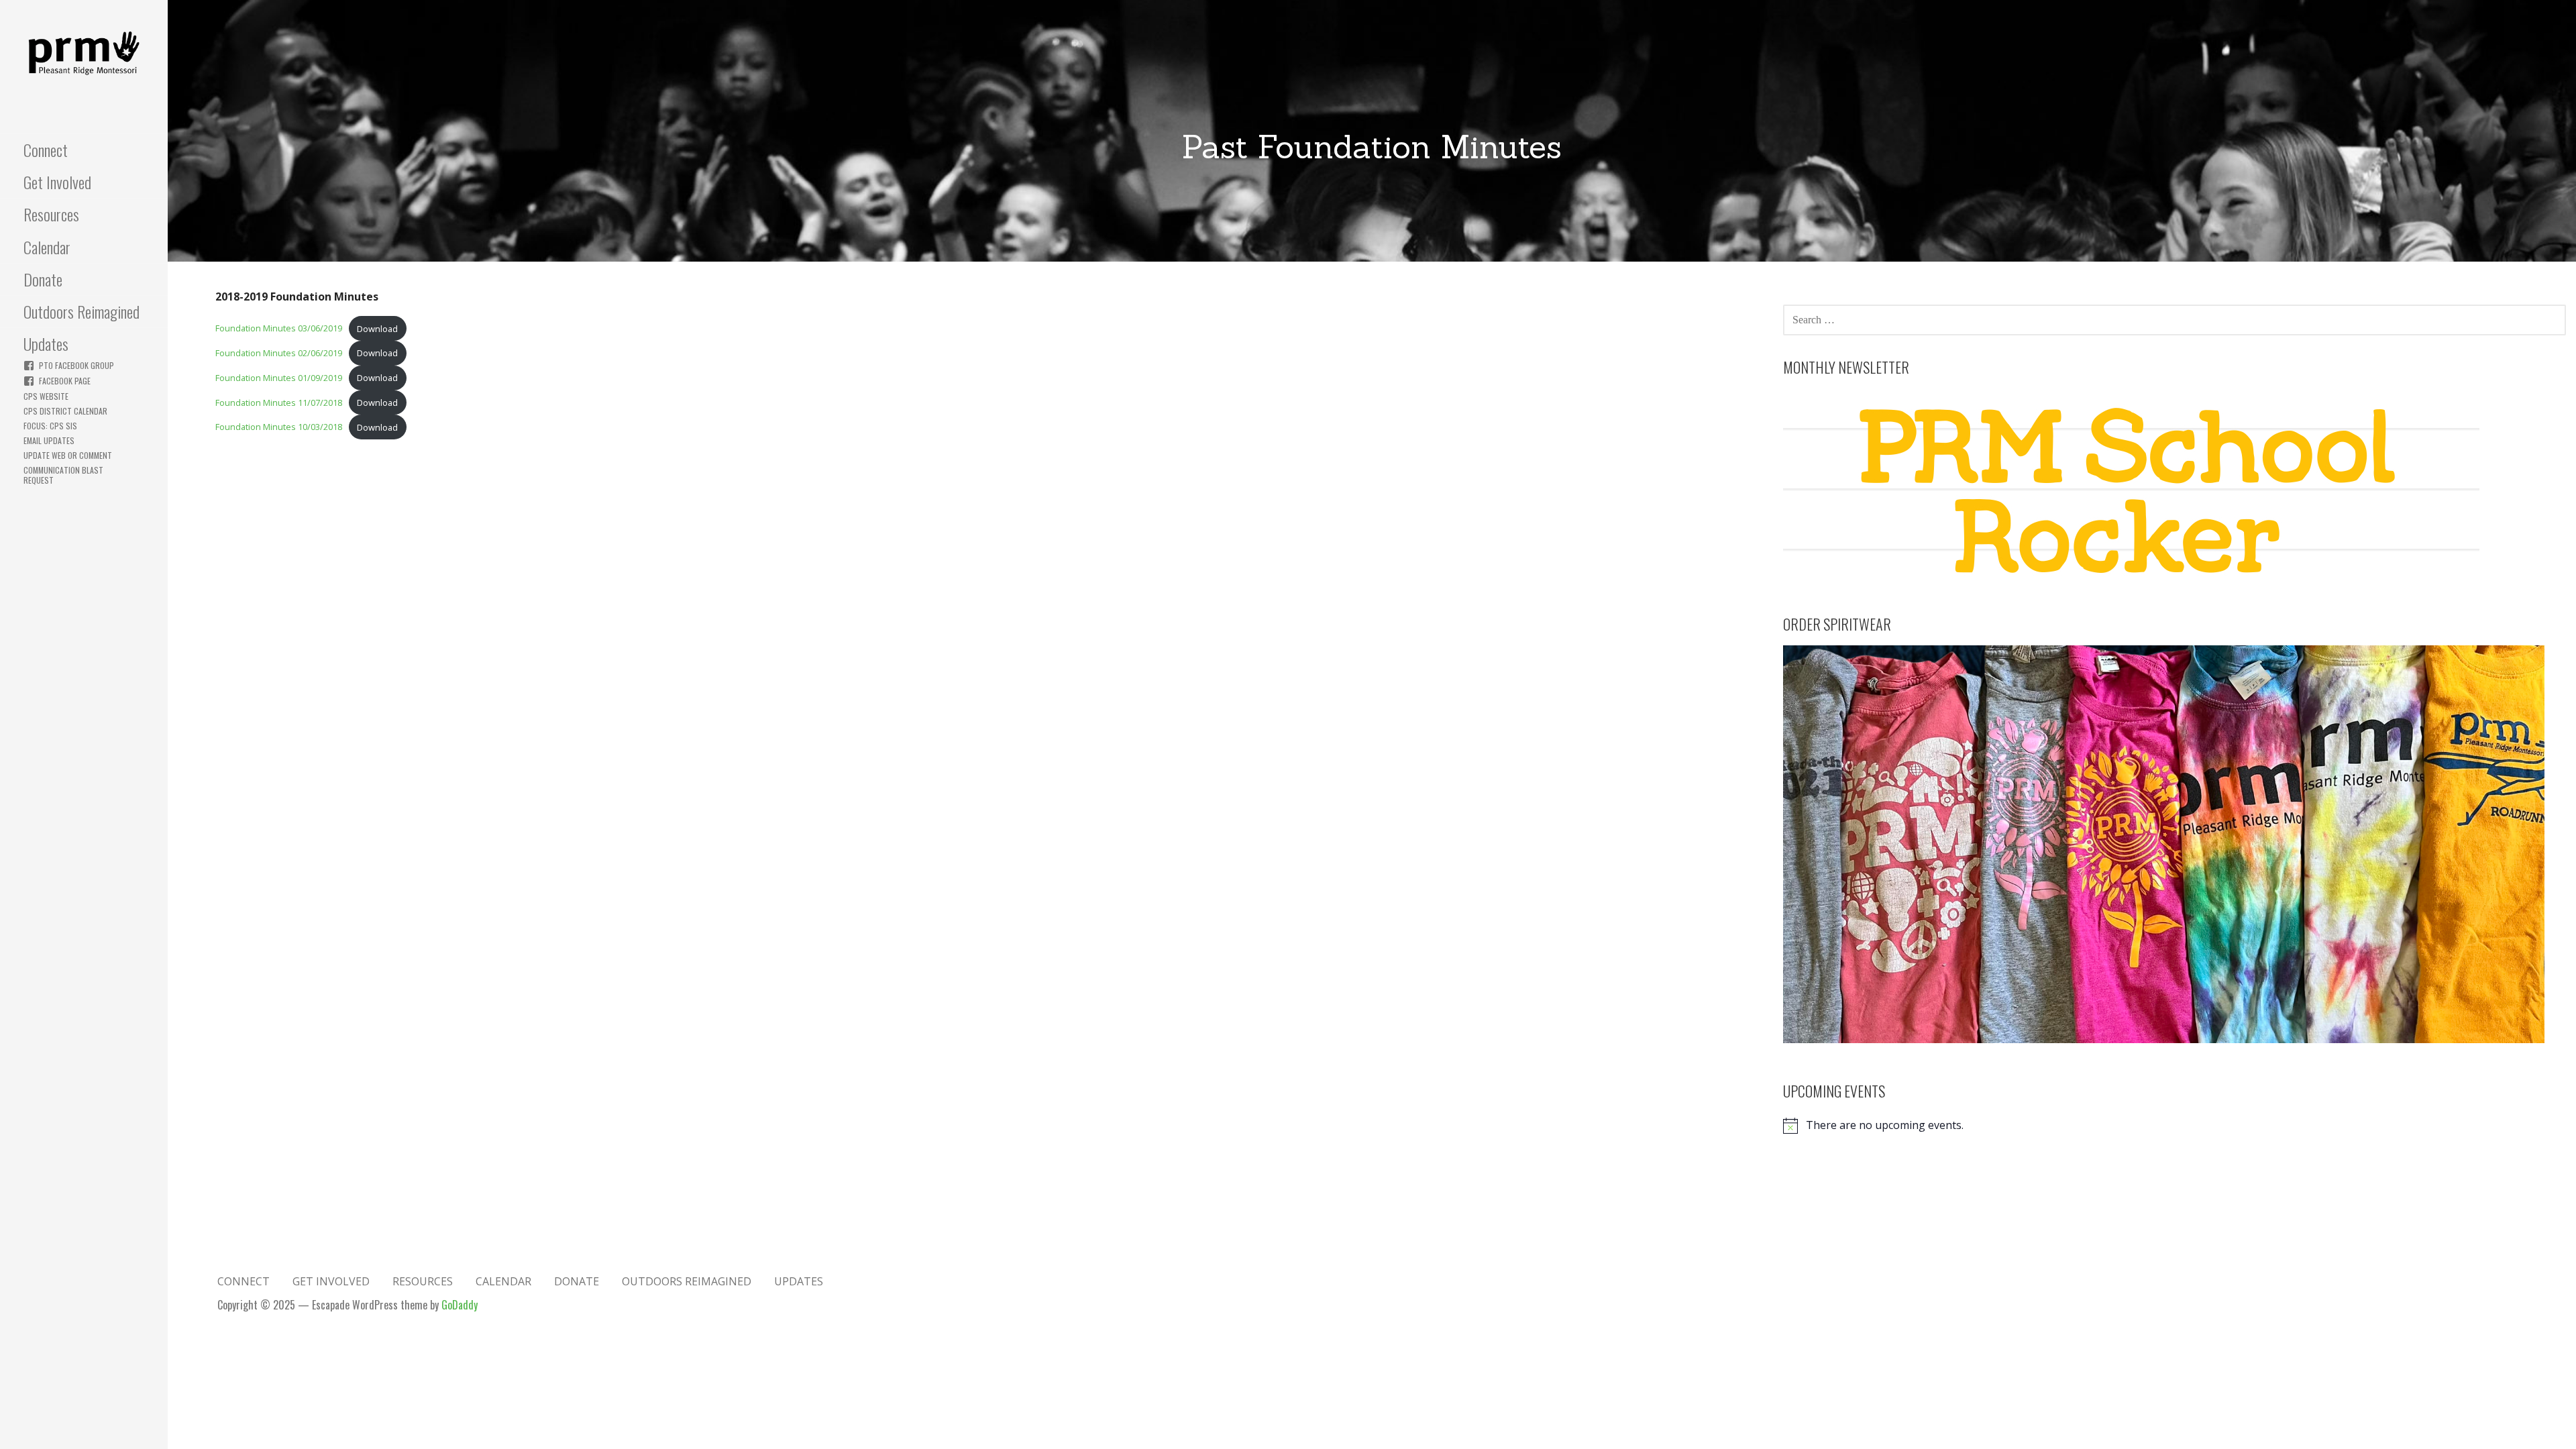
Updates (46, 343)
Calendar (47, 247)
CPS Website (46, 396)
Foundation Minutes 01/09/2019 (279, 378)
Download (377, 329)
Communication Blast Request (63, 475)
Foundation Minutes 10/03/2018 (279, 427)
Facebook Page (65, 381)
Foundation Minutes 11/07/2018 (279, 402)
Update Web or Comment (68, 455)
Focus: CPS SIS (50, 426)
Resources (51, 214)
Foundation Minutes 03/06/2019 (279, 329)
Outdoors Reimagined (82, 311)
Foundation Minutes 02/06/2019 (279, 353)
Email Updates (49, 440)
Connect (46, 150)
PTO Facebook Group (76, 365)
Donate (43, 279)
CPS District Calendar (65, 411)
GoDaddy (460, 1305)
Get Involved (57, 182)
